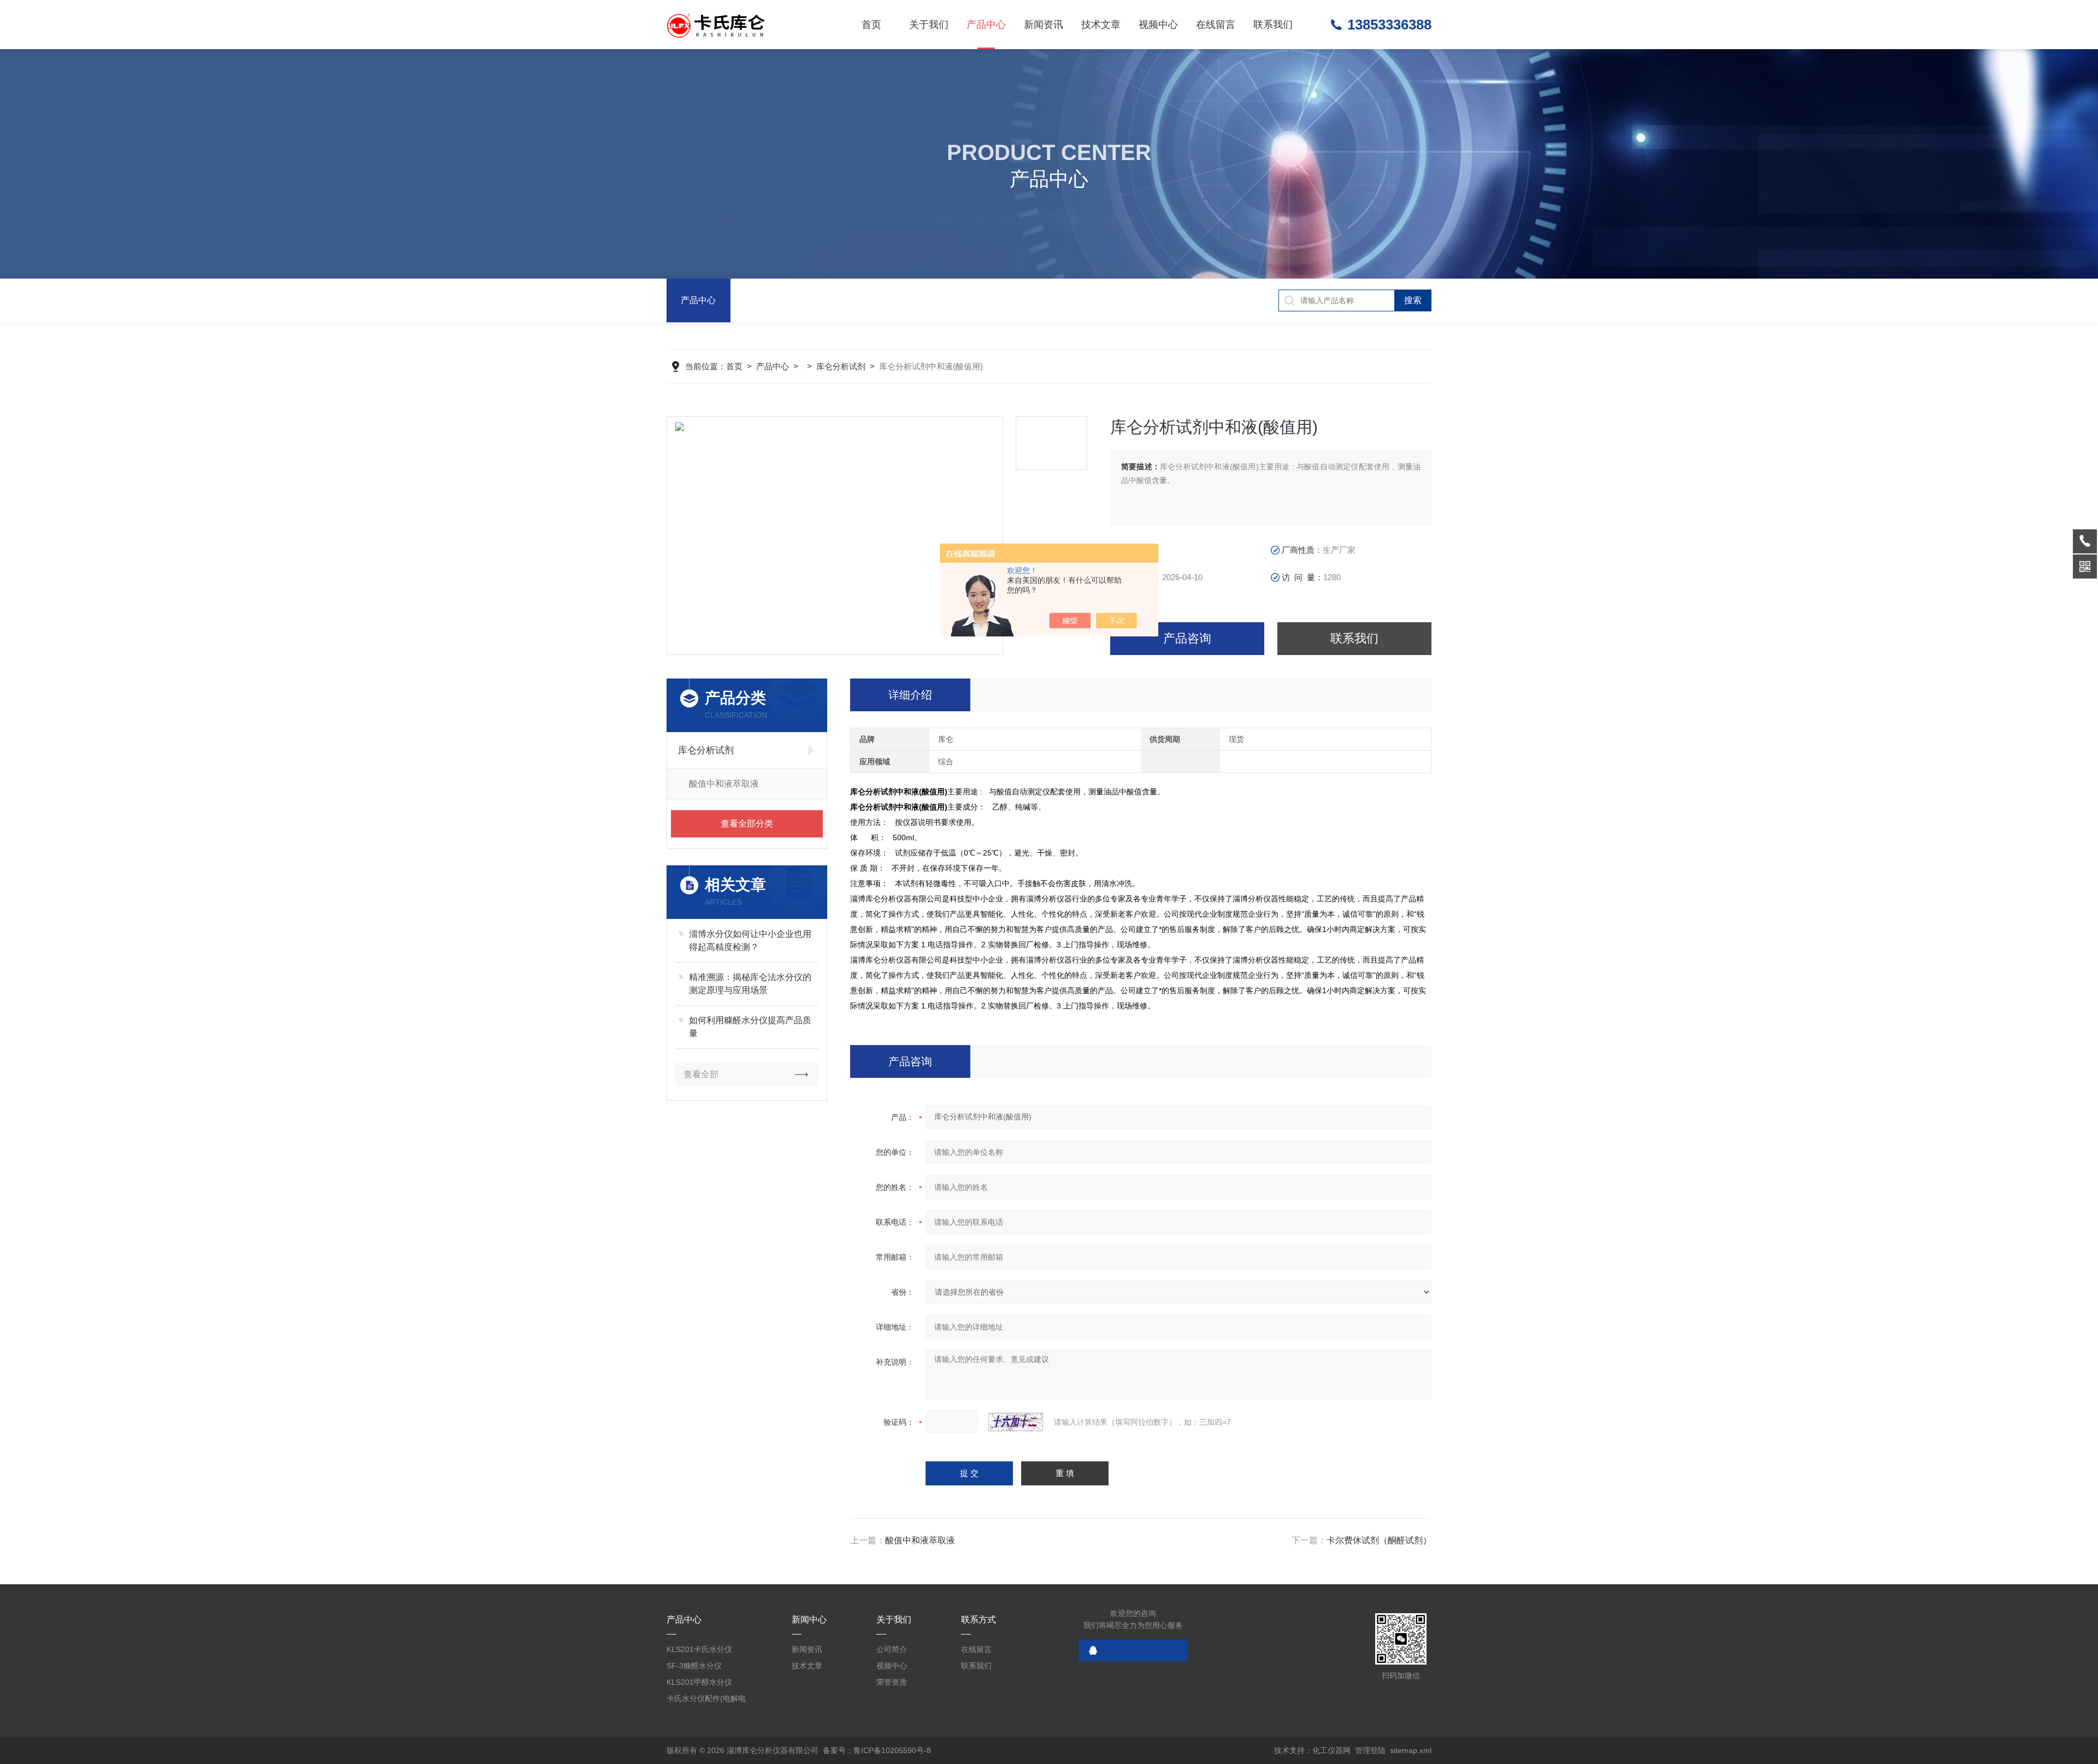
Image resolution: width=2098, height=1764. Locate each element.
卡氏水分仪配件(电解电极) (706, 1700)
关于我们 (929, 25)
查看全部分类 (747, 824)
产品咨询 (1187, 638)
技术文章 (1101, 25)
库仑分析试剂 (841, 366)
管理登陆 (1370, 1750)
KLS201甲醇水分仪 (699, 1682)
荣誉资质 (892, 1682)
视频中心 (1158, 25)
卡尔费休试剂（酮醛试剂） (1379, 1540)
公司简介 (892, 1649)
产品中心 (986, 25)
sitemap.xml (1411, 1750)
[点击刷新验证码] (1016, 1422)
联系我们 (1273, 25)
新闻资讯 (1044, 25)
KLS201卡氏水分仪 (699, 1649)
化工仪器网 (1331, 1750)
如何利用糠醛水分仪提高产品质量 (750, 1027)
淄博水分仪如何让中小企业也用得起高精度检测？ (750, 940)
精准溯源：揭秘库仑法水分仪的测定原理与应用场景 (750, 984)
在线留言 (1216, 25)
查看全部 (701, 1074)
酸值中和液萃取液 (920, 1540)
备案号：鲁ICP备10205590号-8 (877, 1750)
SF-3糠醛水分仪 (694, 1666)
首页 (871, 25)
